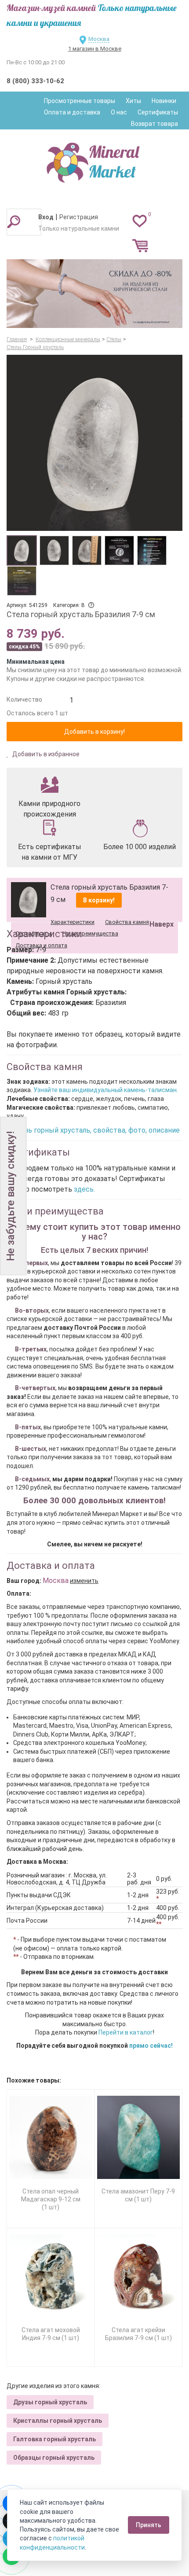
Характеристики (73, 922)
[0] (140, 221)
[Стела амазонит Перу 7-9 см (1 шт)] (139, 2137)
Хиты (133, 101)
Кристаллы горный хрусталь (58, 2421)
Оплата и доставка (72, 112)
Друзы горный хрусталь (50, 2402)
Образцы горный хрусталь (54, 2458)
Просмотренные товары (80, 101)
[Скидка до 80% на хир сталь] (94, 294)
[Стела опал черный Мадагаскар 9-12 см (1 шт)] (51, 2137)
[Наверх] (160, 902)
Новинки (164, 101)
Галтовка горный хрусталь (55, 2439)
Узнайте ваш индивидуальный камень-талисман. (106, 1090)
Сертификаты (158, 112)
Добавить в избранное (45, 754)
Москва (99, 39)
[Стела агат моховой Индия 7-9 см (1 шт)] (51, 2276)
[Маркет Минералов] (94, 160)
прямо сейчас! (151, 2046)
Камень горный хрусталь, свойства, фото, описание (93, 1130)
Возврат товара (154, 124)
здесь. (84, 1189)
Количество (24, 699)
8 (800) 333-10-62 (35, 81)
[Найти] (14, 221)
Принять (149, 2525)
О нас (119, 112)
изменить (84, 1581)
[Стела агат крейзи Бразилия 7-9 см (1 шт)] (139, 2276)
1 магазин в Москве (95, 49)
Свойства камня (127, 922)
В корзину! (99, 900)
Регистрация (79, 217)
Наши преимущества (90, 933)
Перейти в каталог (126, 2032)
